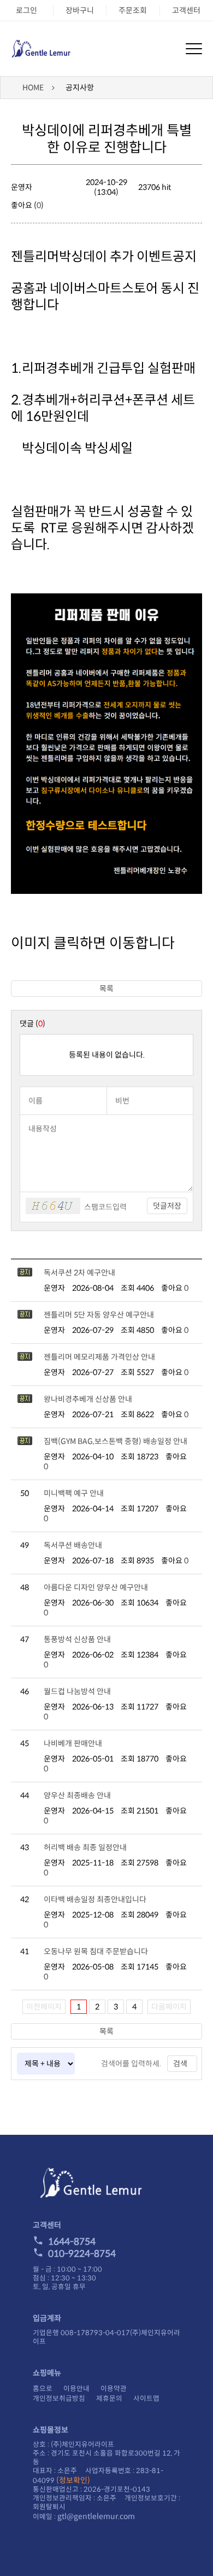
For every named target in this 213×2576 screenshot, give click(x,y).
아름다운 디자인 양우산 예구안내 (96, 1587)
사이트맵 (146, 2399)
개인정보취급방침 (59, 2399)
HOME (33, 88)
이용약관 (114, 2389)
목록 (106, 989)
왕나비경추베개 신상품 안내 (88, 1399)
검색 (180, 2064)
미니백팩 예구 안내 (74, 1493)
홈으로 (43, 2389)
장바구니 (80, 10)
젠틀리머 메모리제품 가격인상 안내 (99, 1357)
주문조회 (133, 10)
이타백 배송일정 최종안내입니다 (95, 1899)
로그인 (26, 10)
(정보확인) (73, 2480)
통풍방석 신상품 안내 (77, 1639)
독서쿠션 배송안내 (73, 1545)
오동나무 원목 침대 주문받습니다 (96, 1951)
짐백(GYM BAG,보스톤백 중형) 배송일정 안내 (116, 1441)
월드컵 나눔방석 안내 (77, 1691)
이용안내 (76, 2389)
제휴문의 (109, 2399)
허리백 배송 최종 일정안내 (85, 1847)
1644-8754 (72, 2242)
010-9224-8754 (82, 2254)
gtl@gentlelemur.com (96, 2516)
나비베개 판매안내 (73, 1743)
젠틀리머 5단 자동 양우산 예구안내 (99, 1315)
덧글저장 (167, 1206)
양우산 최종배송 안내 (77, 1795)
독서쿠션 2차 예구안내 (79, 1273)
